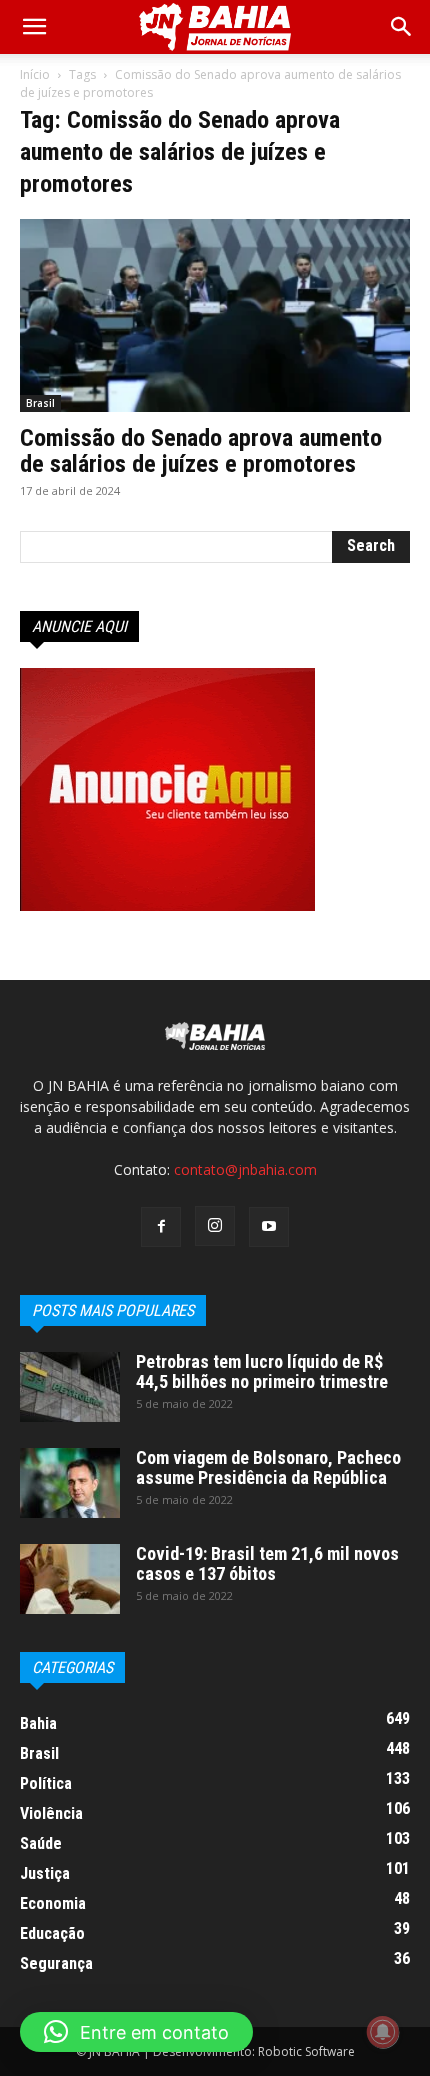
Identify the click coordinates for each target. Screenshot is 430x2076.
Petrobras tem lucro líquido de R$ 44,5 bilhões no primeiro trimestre (262, 1371)
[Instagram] (215, 1226)
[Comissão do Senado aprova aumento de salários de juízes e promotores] (215, 315)
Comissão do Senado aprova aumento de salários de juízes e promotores (201, 451)
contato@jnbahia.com (245, 1169)
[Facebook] (161, 1227)
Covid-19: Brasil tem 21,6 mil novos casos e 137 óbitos (267, 1563)
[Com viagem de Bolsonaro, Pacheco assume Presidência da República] (70, 1483)
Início (35, 74)
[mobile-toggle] (34, 27)
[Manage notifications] (383, 2032)
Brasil (40, 403)
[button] (402, 27)
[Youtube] (269, 1227)
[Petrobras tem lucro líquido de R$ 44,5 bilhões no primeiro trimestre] (70, 1387)
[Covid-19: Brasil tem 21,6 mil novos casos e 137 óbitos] (70, 1579)
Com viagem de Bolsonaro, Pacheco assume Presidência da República (268, 1467)
